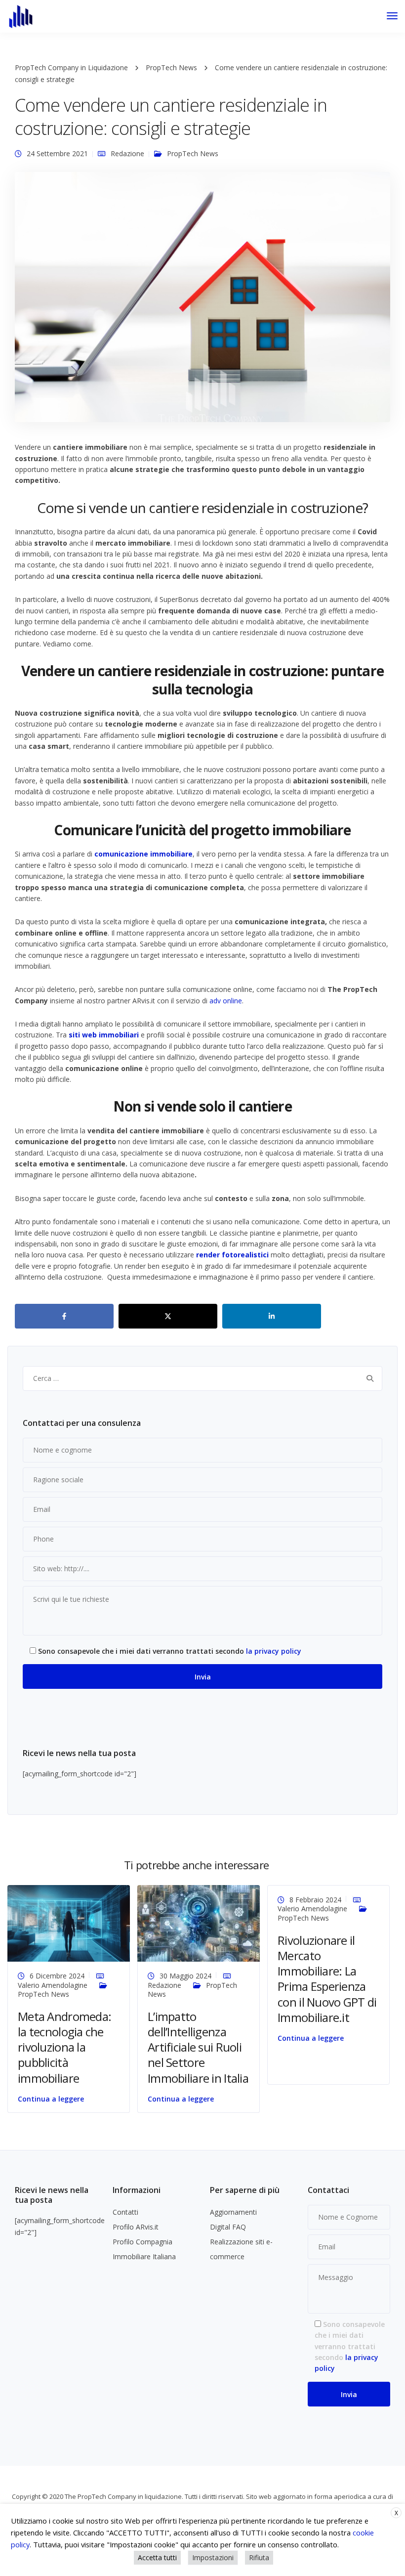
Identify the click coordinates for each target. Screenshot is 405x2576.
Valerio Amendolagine (53, 1985)
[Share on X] (168, 1316)
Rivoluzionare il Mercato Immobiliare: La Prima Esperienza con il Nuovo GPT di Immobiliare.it (327, 1979)
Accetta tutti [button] (157, 2557)
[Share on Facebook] (64, 1316)
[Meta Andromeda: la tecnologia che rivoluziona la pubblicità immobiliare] (69, 1923)
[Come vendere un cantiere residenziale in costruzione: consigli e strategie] (202, 301)
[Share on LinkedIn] (272, 1316)
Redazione (127, 153)
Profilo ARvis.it (136, 2227)
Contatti (125, 2212)
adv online (226, 1001)
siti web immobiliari (104, 1035)
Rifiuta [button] (259, 2557)
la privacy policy (274, 1651)
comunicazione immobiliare (143, 854)
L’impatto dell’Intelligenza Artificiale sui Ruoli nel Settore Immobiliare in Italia (198, 2047)
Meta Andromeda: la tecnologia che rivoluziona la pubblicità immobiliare (64, 2047)
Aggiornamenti (233, 2212)
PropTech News (193, 153)
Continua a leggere (51, 2099)
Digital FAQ (228, 2227)
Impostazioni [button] (213, 2557)
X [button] (396, 2513)
